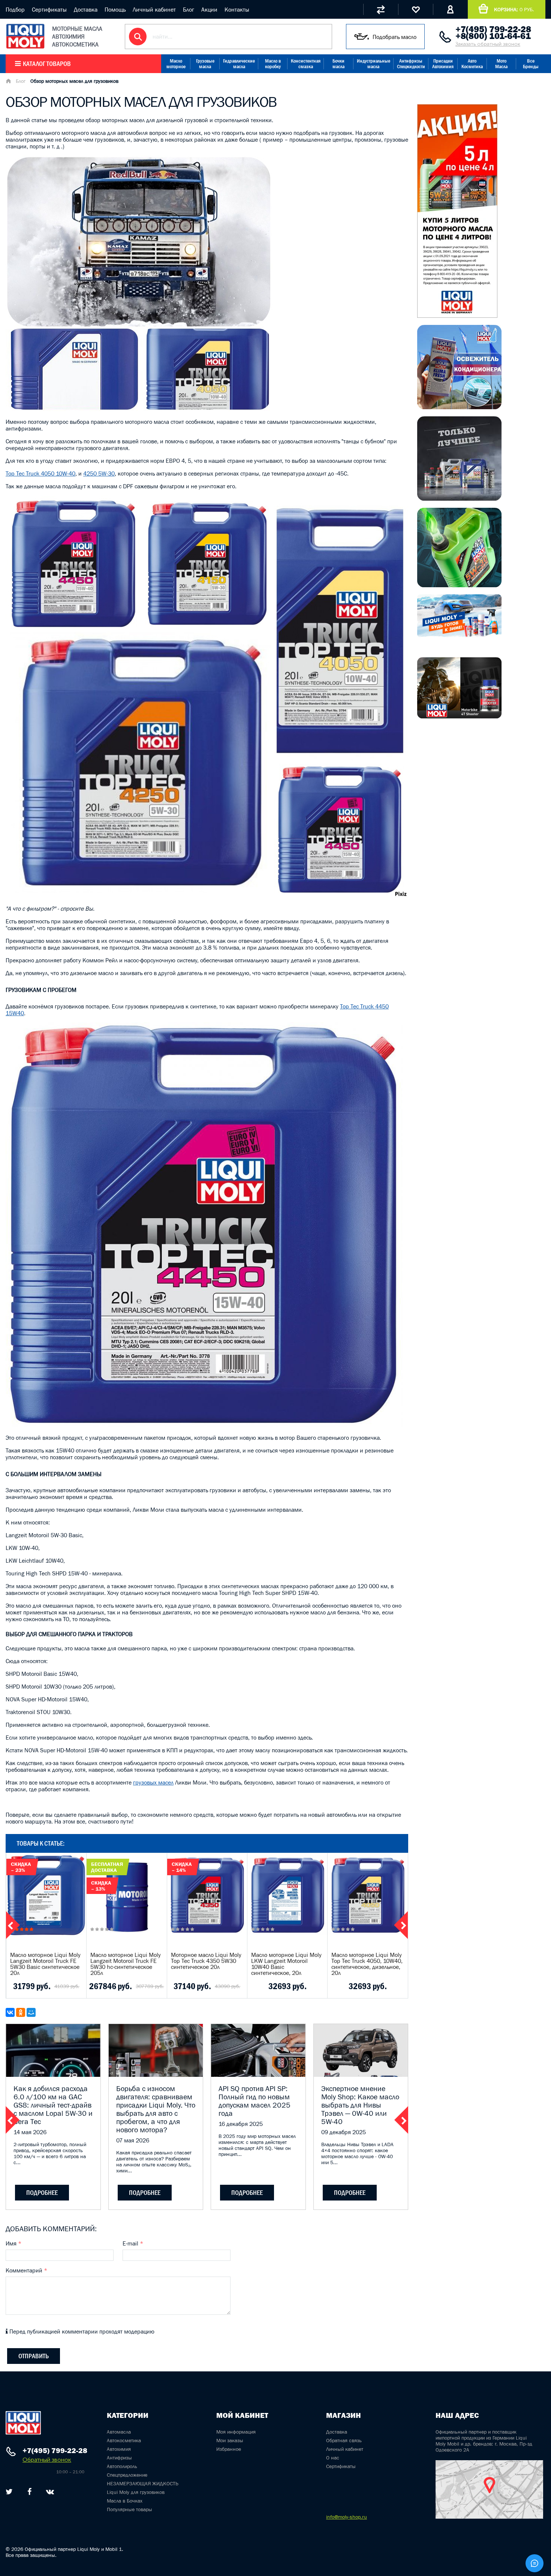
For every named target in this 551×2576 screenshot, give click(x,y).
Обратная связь (344, 2440)
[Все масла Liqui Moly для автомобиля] (459, 498)
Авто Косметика (472, 64)
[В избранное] (55, 1986)
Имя (13, 2243)
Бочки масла (338, 64)
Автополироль (122, 2466)
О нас (333, 2458)
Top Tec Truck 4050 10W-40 (40, 473)
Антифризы (119, 2458)
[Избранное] (415, 9)
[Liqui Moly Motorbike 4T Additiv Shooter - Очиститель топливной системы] (459, 716)
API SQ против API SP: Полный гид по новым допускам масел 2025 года (255, 2101)
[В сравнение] (35, 1986)
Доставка (86, 9)
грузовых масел (153, 1782)
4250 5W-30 (99, 473)
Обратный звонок (47, 2460)
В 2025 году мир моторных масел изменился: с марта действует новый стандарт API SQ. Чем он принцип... (257, 2145)
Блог (189, 9)
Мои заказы (230, 2440)
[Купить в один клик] (16, 1986)
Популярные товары (130, 2509)
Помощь (115, 9)
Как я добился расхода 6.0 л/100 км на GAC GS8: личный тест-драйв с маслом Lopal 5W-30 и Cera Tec (53, 2105)
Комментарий (26, 2270)
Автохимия (119, 2449)
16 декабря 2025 (241, 2124)
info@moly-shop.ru (347, 2517)
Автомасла (119, 2432)
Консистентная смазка (306, 64)
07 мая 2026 (133, 2140)
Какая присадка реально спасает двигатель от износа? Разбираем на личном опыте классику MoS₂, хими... (154, 2162)
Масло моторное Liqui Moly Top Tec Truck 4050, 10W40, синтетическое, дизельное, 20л (367, 1964)
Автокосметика (124, 2440)
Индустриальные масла (374, 64)
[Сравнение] (381, 9)
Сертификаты (49, 9)
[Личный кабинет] (450, 9)
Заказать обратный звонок (488, 44)
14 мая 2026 (30, 2132)
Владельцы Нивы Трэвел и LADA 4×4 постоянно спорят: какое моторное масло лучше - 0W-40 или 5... (357, 2153)
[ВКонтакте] (10, 2012)
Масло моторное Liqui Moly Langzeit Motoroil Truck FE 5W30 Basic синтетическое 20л (45, 1964)
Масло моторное (176, 64)
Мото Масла (501, 64)
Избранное (229, 2449)
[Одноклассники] (21, 2012)
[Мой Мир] (31, 2012)
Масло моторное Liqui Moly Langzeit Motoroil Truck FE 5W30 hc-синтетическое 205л (126, 1964)
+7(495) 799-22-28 (493, 29)
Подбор (15, 9)
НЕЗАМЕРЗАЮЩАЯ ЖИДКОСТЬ (143, 2483)
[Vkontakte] (50, 2492)
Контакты (237, 9)
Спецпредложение (127, 2475)
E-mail (133, 2243)
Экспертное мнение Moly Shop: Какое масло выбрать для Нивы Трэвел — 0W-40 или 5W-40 (360, 2105)
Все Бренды (531, 64)
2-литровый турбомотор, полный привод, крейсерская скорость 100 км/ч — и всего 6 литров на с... (50, 2153)
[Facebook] (29, 2492)
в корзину (46, 1904)
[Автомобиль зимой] (459, 635)
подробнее (42, 2193)
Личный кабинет (154, 9)
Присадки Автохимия (443, 64)
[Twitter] (9, 2492)
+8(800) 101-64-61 (493, 36)
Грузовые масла (205, 64)
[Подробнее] (75, 1986)
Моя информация (236, 2432)
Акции (209, 9)
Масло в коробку (273, 64)
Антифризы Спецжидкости (411, 64)
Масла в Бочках (125, 2501)
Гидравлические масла (239, 64)
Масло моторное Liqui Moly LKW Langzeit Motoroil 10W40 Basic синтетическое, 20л (286, 1964)
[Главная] (8, 82)
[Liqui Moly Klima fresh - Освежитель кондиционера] (459, 407)
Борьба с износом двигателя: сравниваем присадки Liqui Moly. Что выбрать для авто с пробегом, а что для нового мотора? (156, 2109)
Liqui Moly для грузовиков (136, 2492)
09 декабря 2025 (344, 2132)
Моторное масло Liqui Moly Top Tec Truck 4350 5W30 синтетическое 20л (206, 1961)
